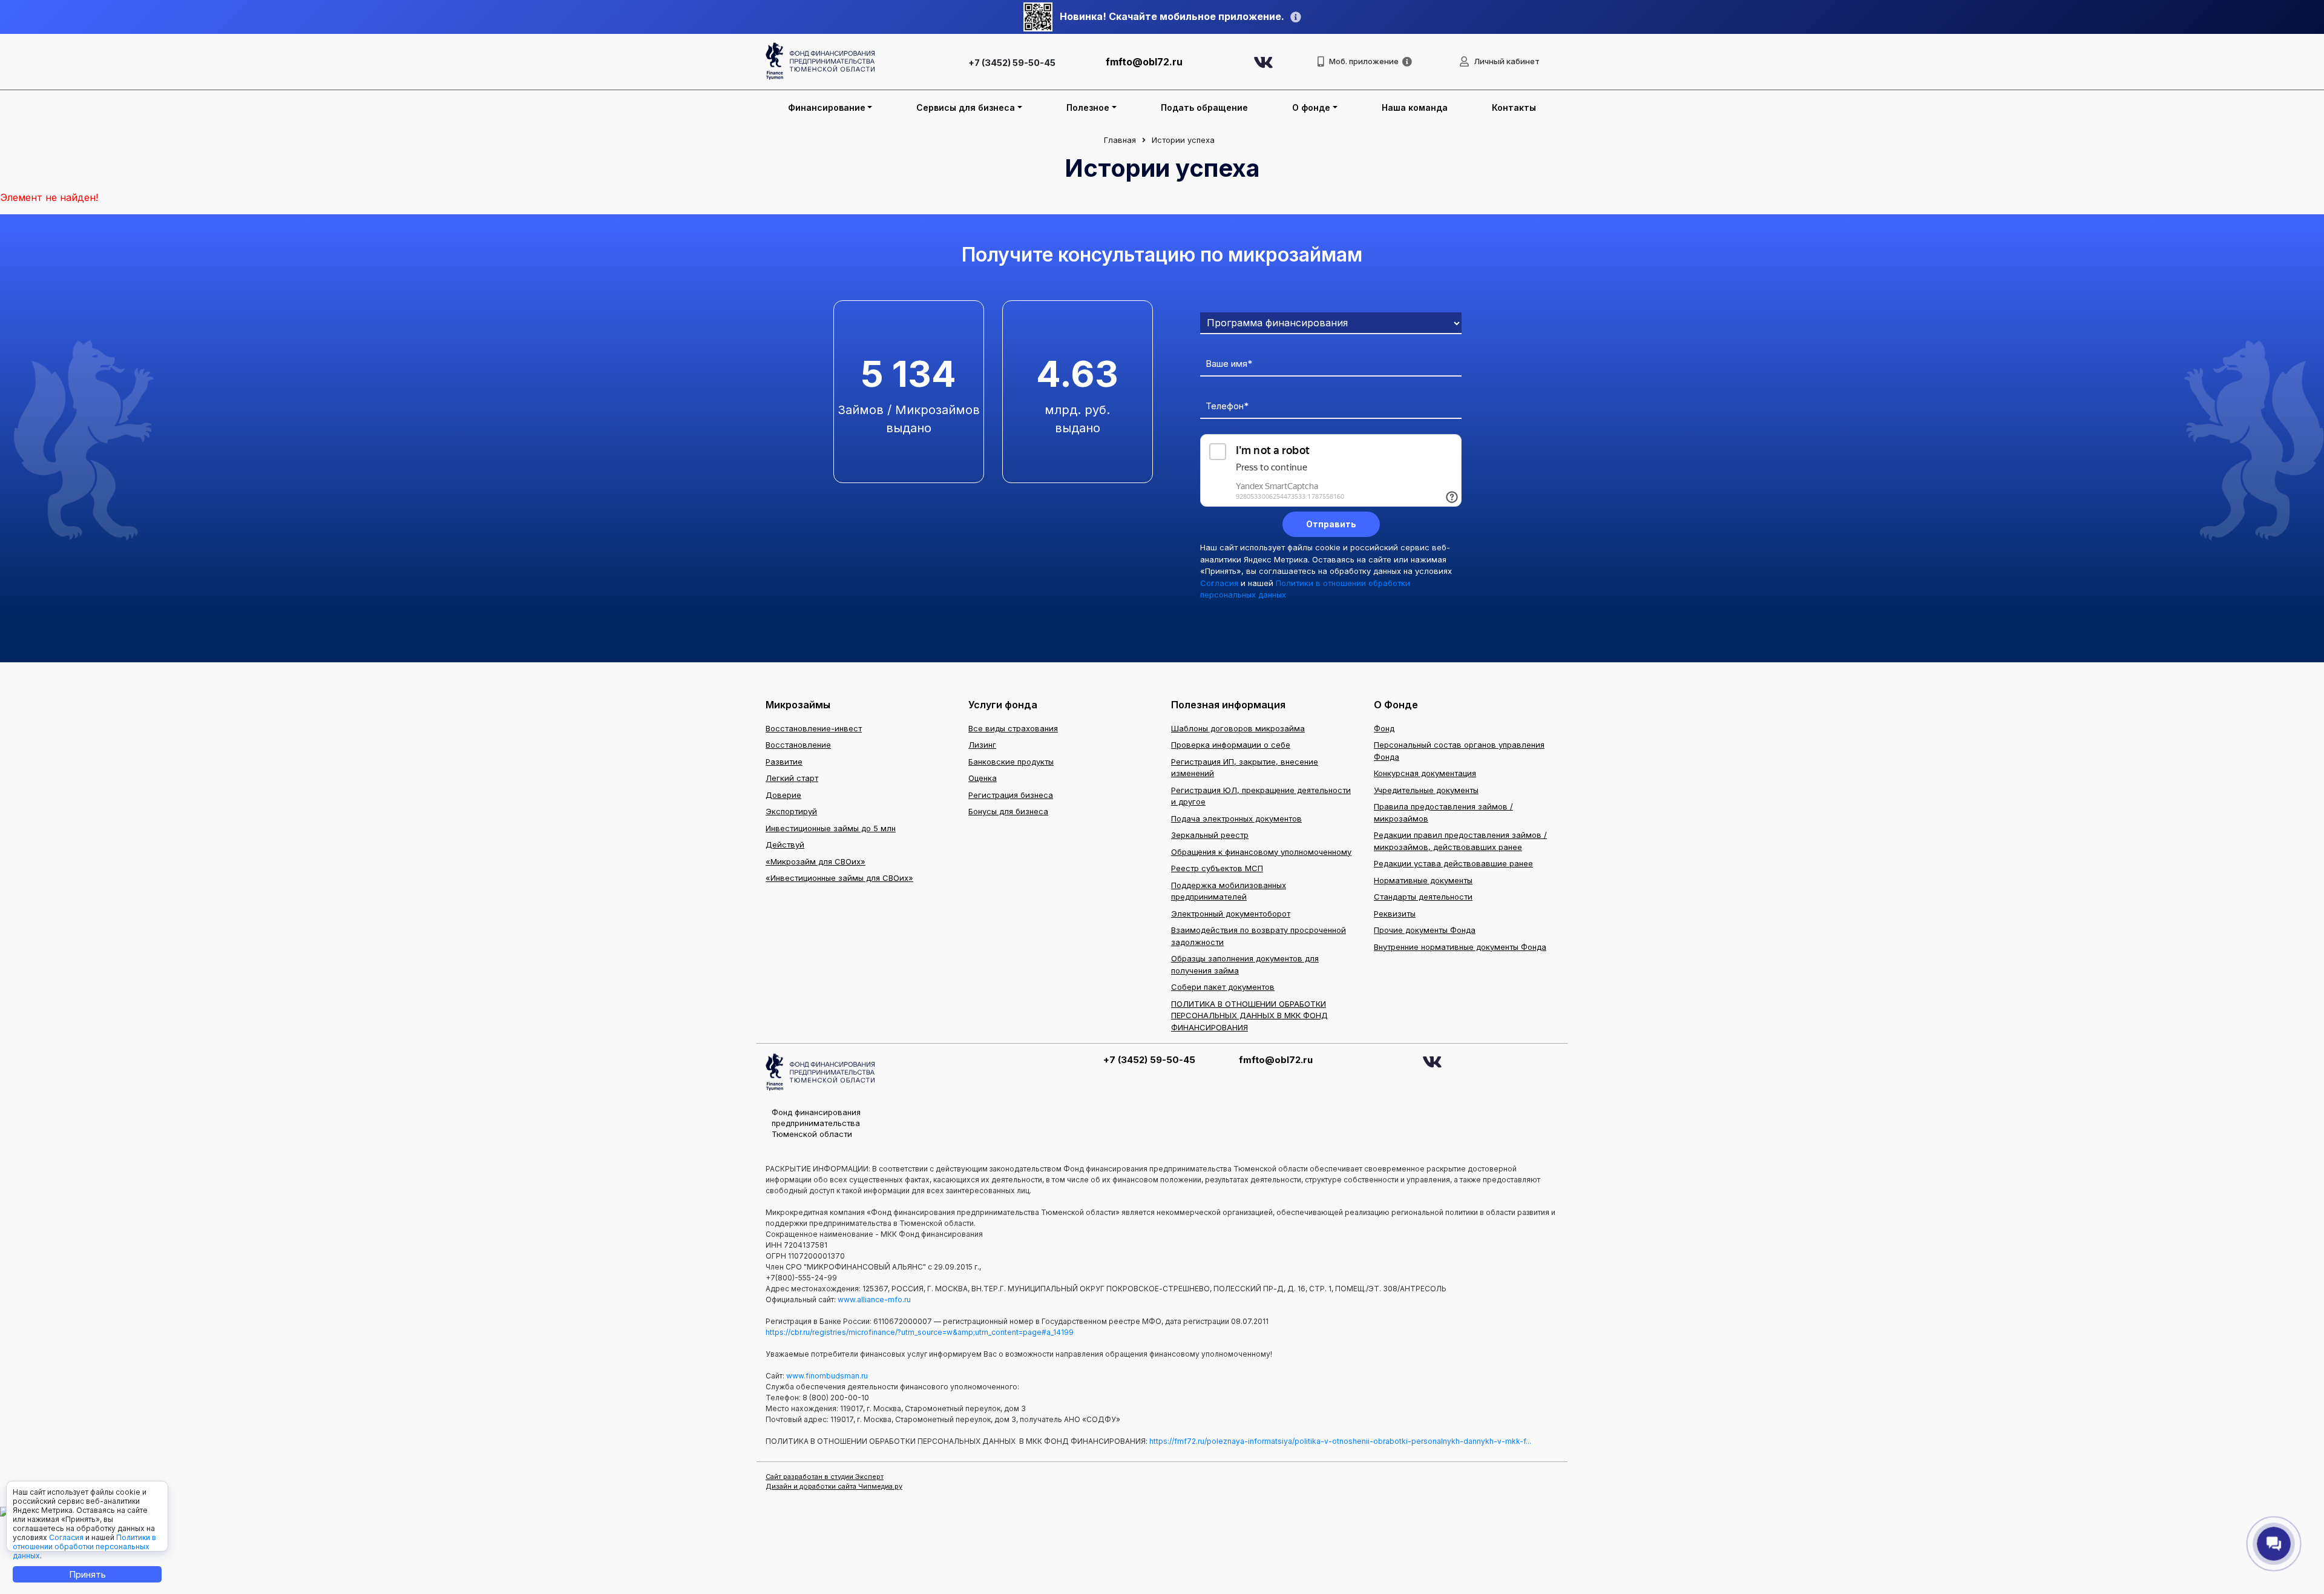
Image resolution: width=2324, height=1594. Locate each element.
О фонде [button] (1311, 107)
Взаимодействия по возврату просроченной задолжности (1259, 936)
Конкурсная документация (1425, 773)
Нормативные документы (1423, 880)
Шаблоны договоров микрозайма (1238, 728)
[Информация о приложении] (1407, 62)
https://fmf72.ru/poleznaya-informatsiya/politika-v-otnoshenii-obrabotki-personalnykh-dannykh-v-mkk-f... (1340, 1441)
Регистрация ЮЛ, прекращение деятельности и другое (1261, 796)
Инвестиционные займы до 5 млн (831, 828)
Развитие (784, 762)
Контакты (1514, 107)
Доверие (783, 795)
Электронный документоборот (1231, 914)
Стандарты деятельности (1423, 897)
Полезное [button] (1088, 107)
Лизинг (982, 745)
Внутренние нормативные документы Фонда (1460, 947)
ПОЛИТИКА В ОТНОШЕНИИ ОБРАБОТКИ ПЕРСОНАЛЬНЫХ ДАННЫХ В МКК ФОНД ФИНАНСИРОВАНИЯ (1249, 1016)
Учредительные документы (1426, 790)
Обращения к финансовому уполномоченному (1261, 852)
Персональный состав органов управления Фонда (1459, 751)
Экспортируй (791, 811)
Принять (87, 1574)
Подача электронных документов (1236, 818)
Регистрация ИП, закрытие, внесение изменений (1245, 768)
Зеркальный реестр (1210, 835)
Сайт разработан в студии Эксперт (825, 1477)
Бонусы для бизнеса (1008, 811)
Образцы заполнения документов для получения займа (1245, 964)
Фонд (1384, 728)
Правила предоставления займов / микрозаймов (1443, 812)
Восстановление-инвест (814, 728)
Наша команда (1415, 107)
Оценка (983, 778)
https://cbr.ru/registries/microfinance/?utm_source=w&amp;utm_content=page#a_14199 (920, 1332)
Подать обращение (1204, 107)
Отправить (1331, 524)
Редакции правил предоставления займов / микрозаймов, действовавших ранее (1460, 841)
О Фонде (1396, 705)
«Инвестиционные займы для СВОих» (839, 878)
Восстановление (798, 745)
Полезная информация (1228, 705)
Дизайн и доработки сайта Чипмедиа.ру (834, 1486)
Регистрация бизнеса (1011, 795)
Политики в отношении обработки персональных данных (84, 1546)
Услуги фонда (1003, 705)
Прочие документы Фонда (1425, 930)
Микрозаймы (798, 705)
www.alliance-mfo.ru (874, 1299)
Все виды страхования (1013, 728)
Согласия (1219, 583)
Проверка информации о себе (1231, 745)
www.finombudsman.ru (827, 1376)
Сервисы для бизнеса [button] (966, 107)
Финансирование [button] (827, 107)
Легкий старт (792, 778)
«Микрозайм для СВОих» (816, 861)
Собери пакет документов (1223, 987)
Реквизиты (1395, 914)
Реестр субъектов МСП (1217, 868)
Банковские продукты (1011, 762)
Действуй (785, 845)
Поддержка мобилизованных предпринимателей (1229, 891)
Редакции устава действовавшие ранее (1453, 863)
